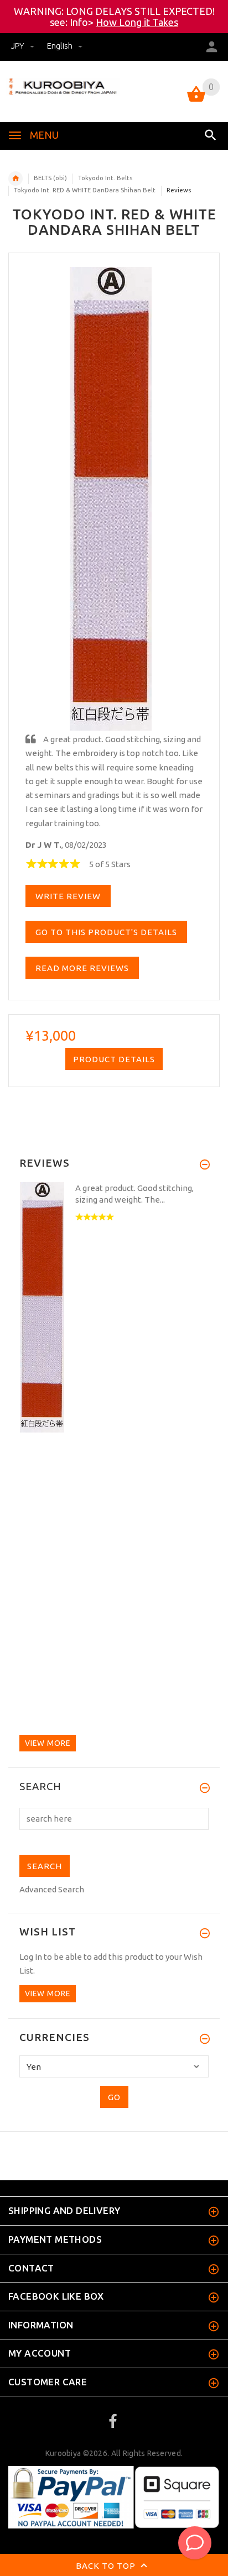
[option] (114, 1309)
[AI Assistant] (195, 2543)
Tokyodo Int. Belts (105, 178)
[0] (196, 101)
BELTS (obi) (50, 178)
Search (40, 1787)
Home (15, 179)
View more (48, 1743)
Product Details (114, 1059)
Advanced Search (52, 1889)
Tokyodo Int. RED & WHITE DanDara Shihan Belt (85, 190)
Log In (31, 1957)
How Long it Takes (137, 22)
